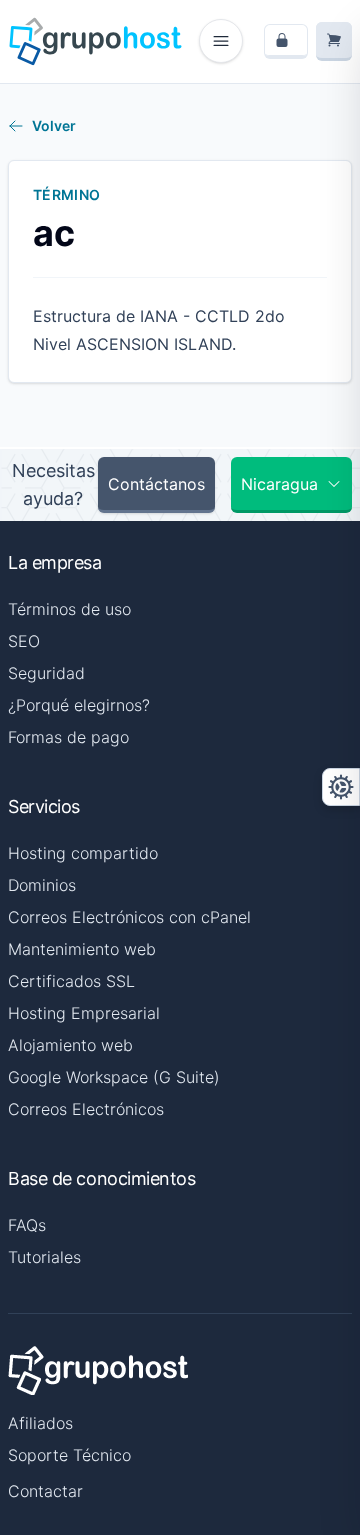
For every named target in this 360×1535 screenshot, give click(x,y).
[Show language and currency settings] (341, 787)
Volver (54, 125)
